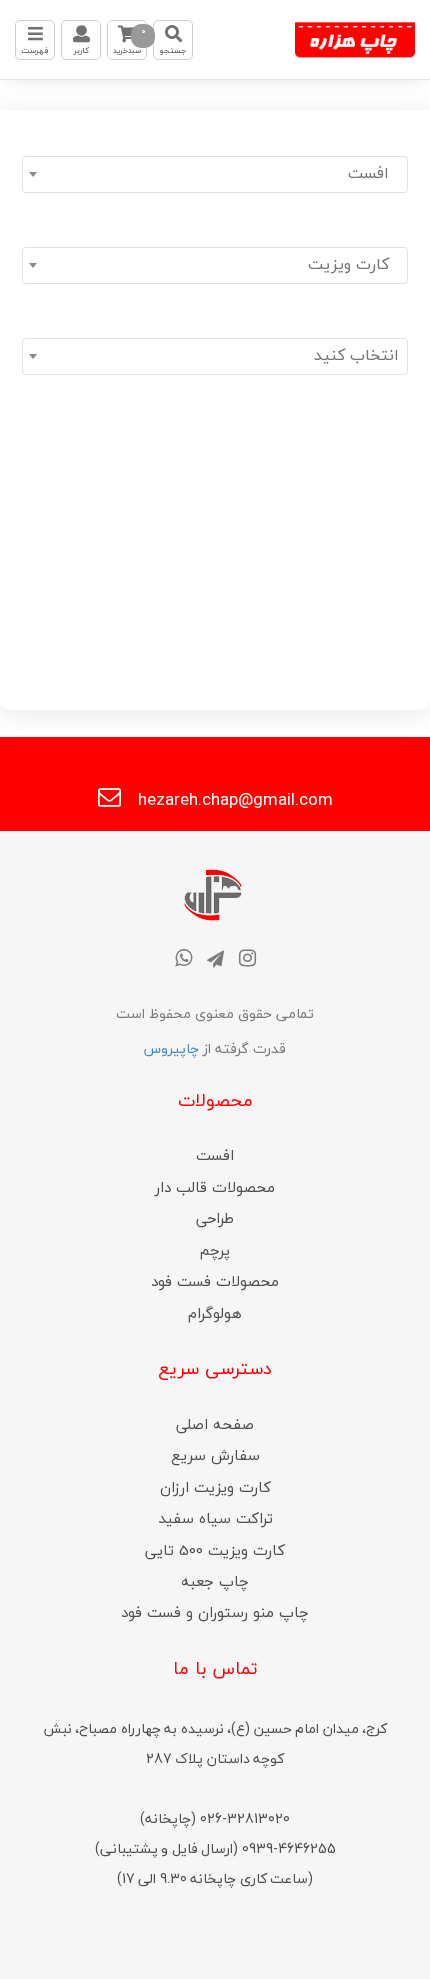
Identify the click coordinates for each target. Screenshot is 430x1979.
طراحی (215, 1218)
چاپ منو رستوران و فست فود (215, 1612)
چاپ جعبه (215, 1581)
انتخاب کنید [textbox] (356, 355)
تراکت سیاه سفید (215, 1518)
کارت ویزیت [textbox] (353, 264)
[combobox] (215, 174)
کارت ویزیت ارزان (215, 1487)
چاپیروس (171, 1048)
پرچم (215, 1250)
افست (215, 1155)
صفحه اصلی (215, 1424)
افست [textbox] (373, 173)
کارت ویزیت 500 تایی (215, 1550)
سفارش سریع (215, 1455)
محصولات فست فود (215, 1281)
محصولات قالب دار (215, 1187)
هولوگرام (215, 1313)
